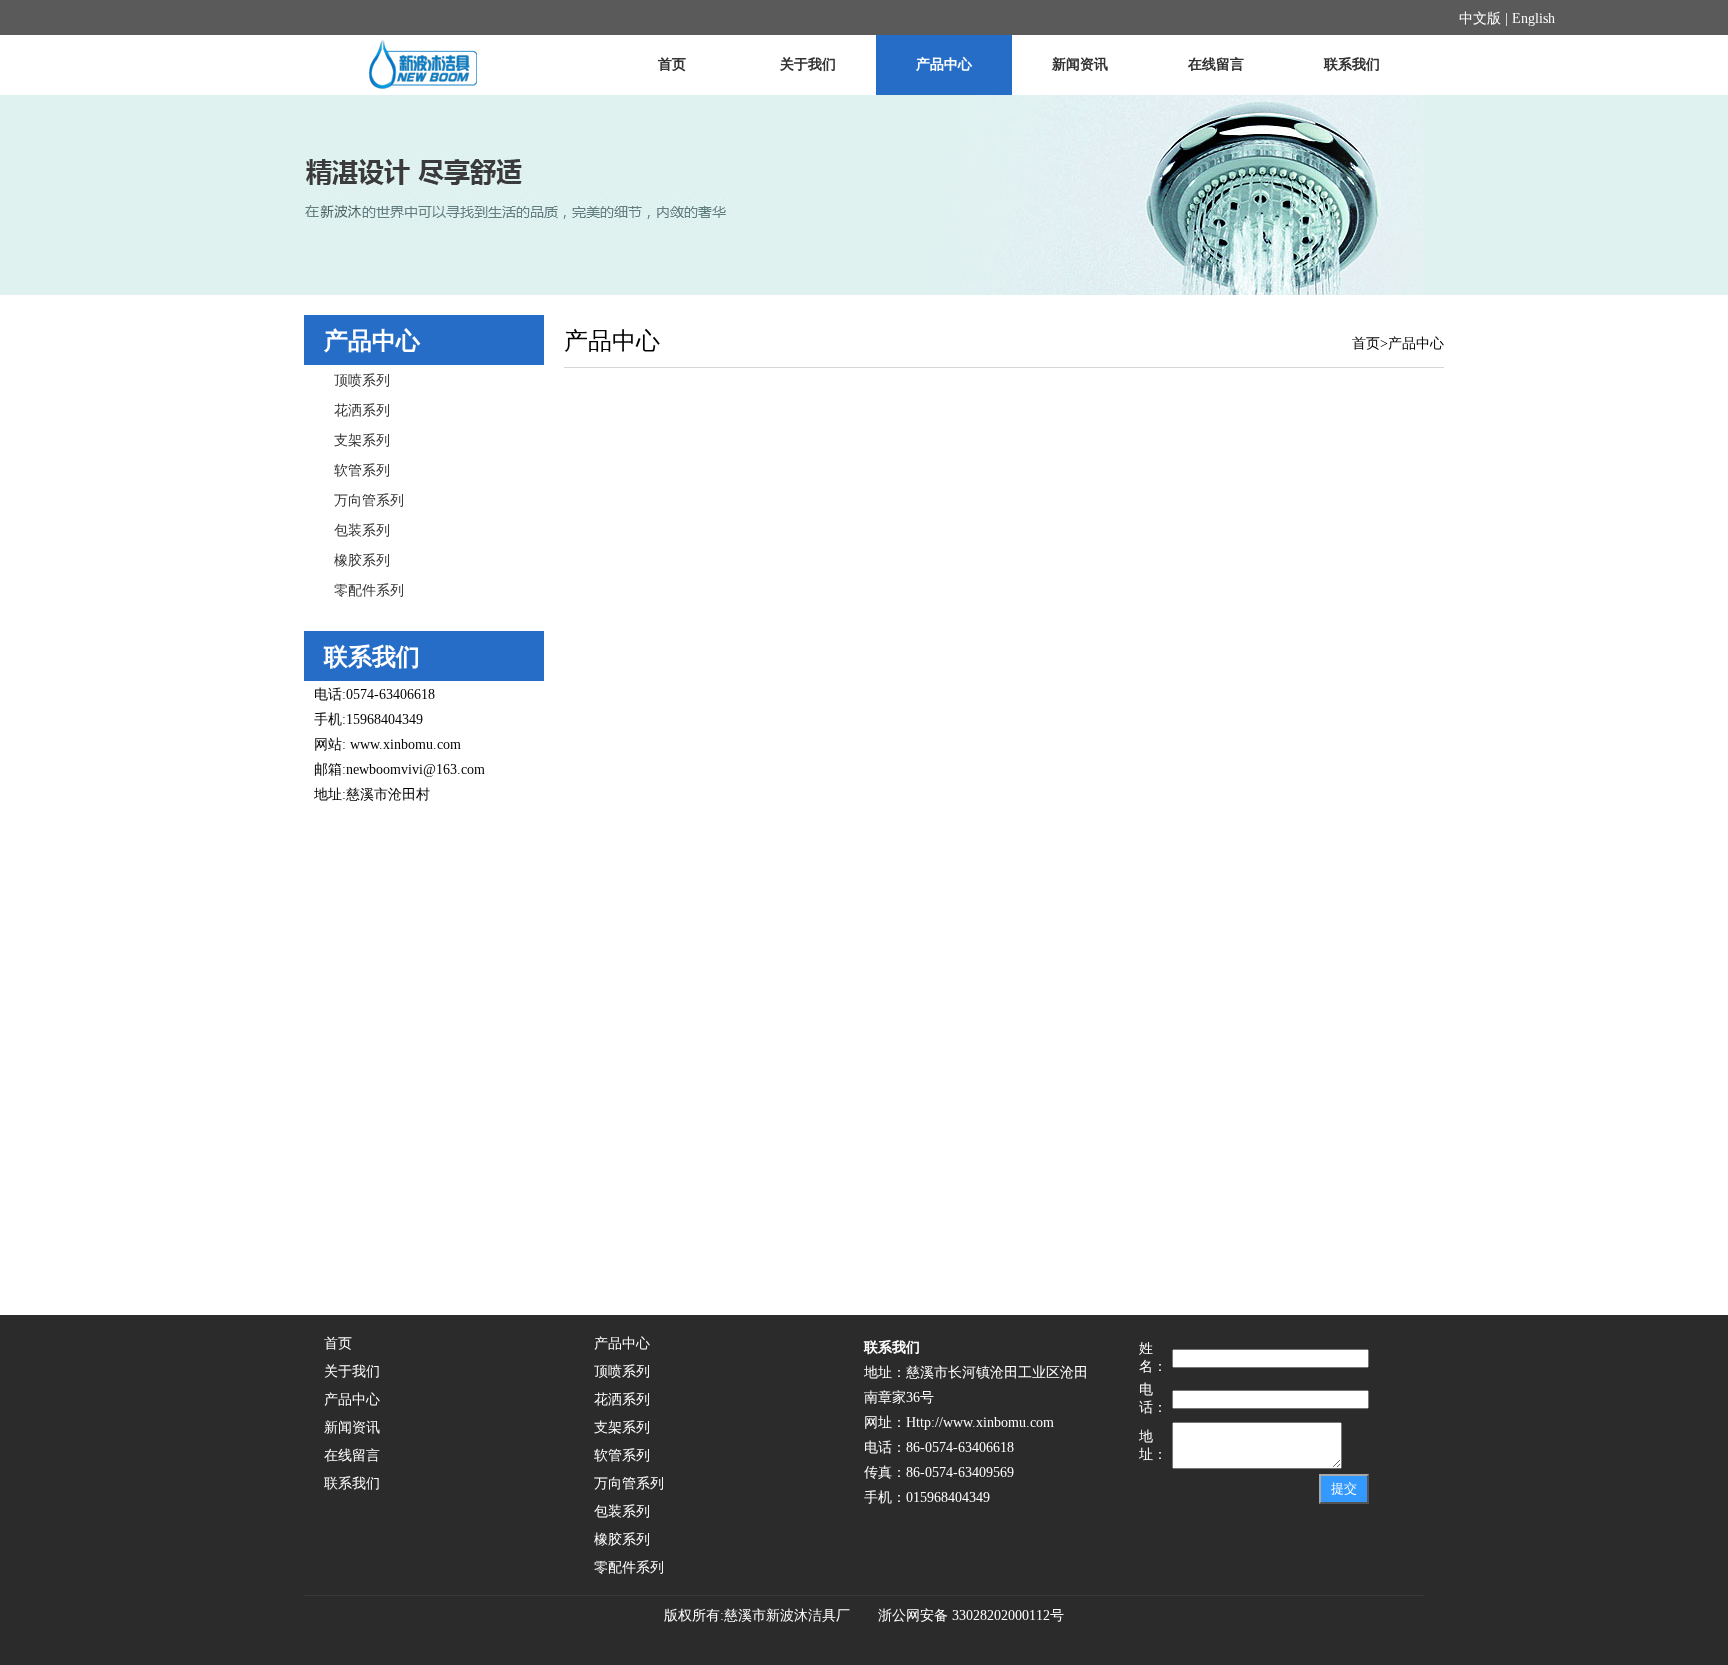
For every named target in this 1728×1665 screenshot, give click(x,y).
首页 (672, 64)
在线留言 (1216, 64)
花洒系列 (362, 410)
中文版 (1480, 18)
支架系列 (362, 440)
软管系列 (362, 470)
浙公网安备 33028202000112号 (963, 1615)
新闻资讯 (1080, 64)
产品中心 (944, 64)
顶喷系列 (362, 380)
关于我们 (808, 64)
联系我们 (1352, 64)
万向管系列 (369, 500)
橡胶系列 (362, 560)
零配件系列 (369, 590)
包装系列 (362, 530)
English (1533, 18)
